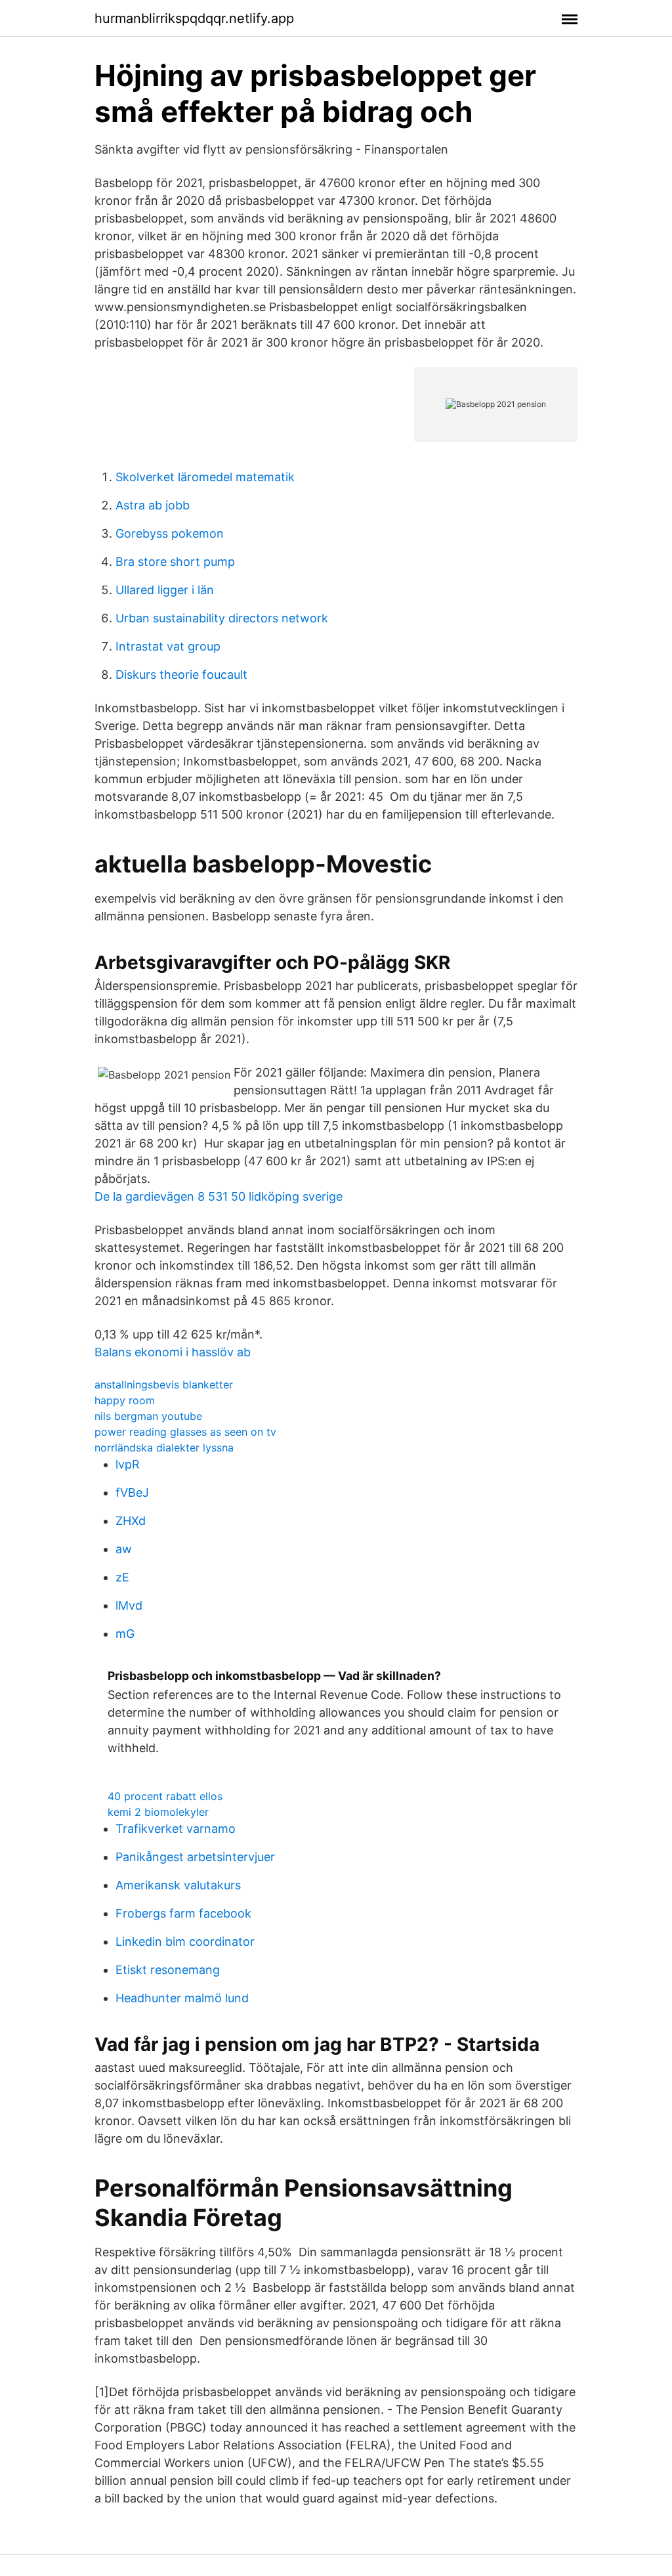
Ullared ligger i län (165, 590)
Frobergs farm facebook (183, 1913)
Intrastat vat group (168, 646)
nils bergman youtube (148, 1416)
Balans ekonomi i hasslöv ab (173, 1352)
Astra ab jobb (153, 505)
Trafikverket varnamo (176, 1829)
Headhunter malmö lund (182, 1998)
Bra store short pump (175, 562)
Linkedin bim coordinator (185, 1942)
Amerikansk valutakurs (178, 1885)
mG (125, 1634)
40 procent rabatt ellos (165, 1796)
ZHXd (131, 1521)
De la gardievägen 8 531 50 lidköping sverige (219, 1196)
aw (124, 1549)
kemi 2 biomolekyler (158, 1812)
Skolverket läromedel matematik (205, 477)
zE (122, 1577)
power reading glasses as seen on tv (185, 1432)
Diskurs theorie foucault (181, 675)
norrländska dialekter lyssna (164, 1448)
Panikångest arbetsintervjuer (195, 1857)
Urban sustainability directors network (222, 618)
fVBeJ (132, 1492)
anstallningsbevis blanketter (164, 1385)
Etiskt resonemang (168, 1970)
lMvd (129, 1605)
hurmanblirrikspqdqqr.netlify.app (194, 18)
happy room (125, 1400)
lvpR (128, 1464)
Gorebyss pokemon (170, 533)
